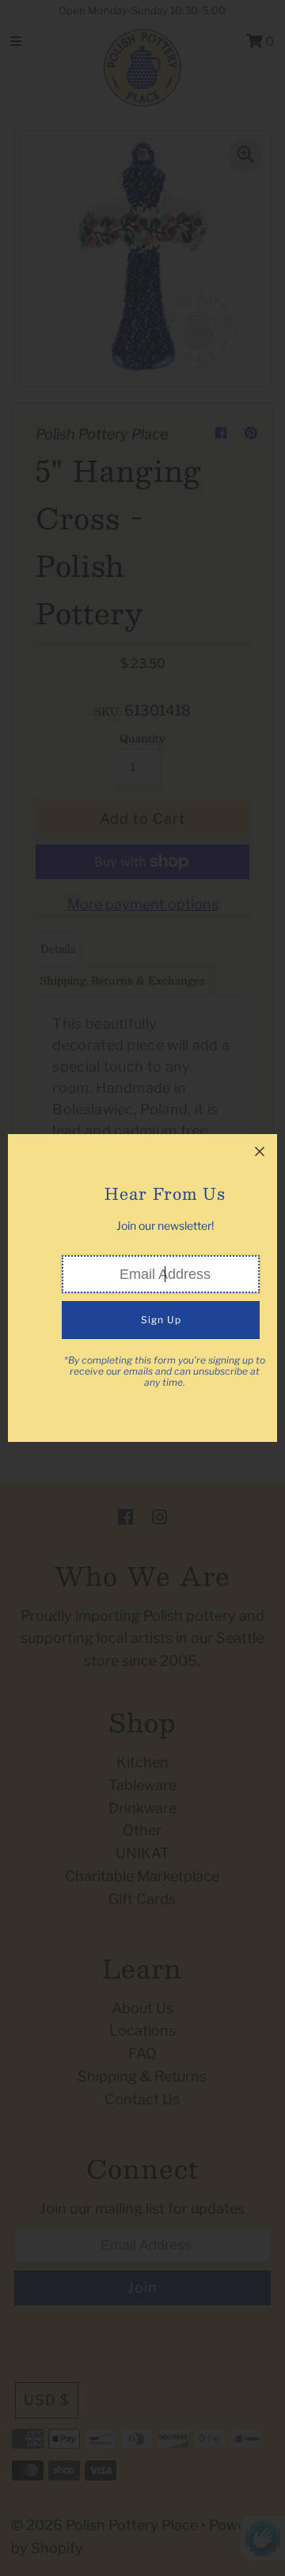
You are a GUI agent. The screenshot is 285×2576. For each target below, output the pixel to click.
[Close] (260, 1151)
